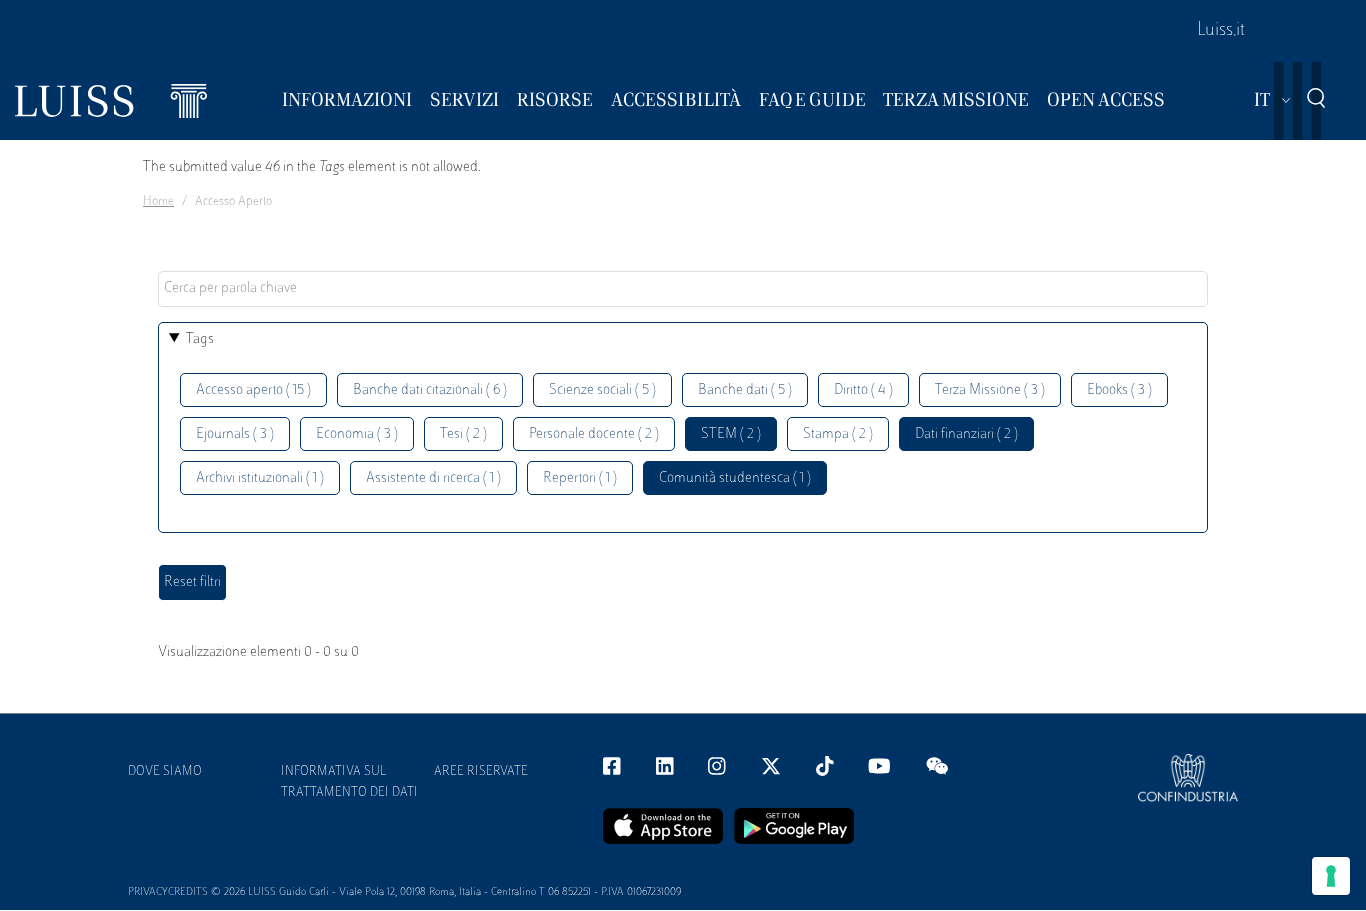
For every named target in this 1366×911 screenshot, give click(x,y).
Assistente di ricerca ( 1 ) (433, 478)
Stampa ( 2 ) (838, 434)
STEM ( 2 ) (731, 434)
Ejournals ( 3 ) (235, 434)
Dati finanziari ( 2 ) (966, 434)
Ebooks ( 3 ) (1119, 390)
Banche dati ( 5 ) (745, 390)
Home (158, 202)
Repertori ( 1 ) (580, 478)
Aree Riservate (481, 772)
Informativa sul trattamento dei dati (349, 782)
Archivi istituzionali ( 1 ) (260, 478)
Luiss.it (1221, 31)
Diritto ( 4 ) (863, 390)
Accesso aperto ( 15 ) (253, 390)
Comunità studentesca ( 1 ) (735, 478)
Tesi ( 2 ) (463, 434)
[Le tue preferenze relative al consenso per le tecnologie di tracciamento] (1331, 876)
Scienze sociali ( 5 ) (602, 390)
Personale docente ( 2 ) (594, 434)
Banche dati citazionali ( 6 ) (430, 390)
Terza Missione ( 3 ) (990, 390)
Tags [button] (200, 339)
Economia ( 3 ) (357, 434)
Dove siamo (165, 772)
